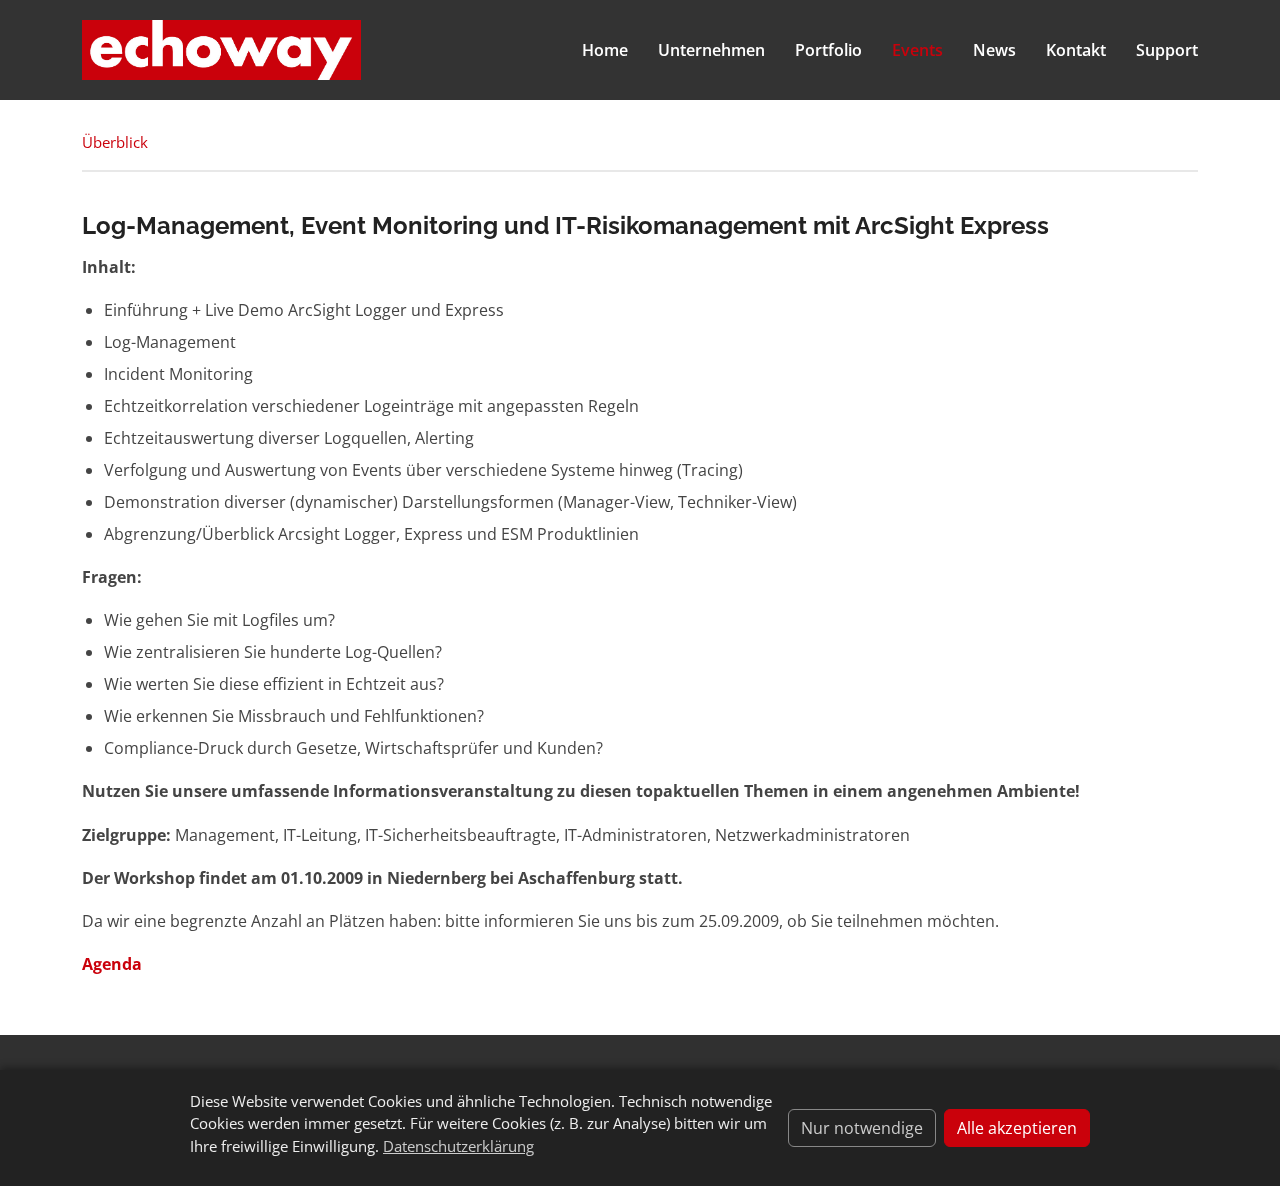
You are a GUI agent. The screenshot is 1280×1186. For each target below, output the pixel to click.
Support (1167, 50)
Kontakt (1076, 50)
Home (605, 50)
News (994, 50)
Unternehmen (711, 50)
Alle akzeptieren (1017, 1128)
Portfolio (828, 50)
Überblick (115, 142)
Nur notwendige (862, 1128)
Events (917, 50)
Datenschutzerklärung (458, 1146)
